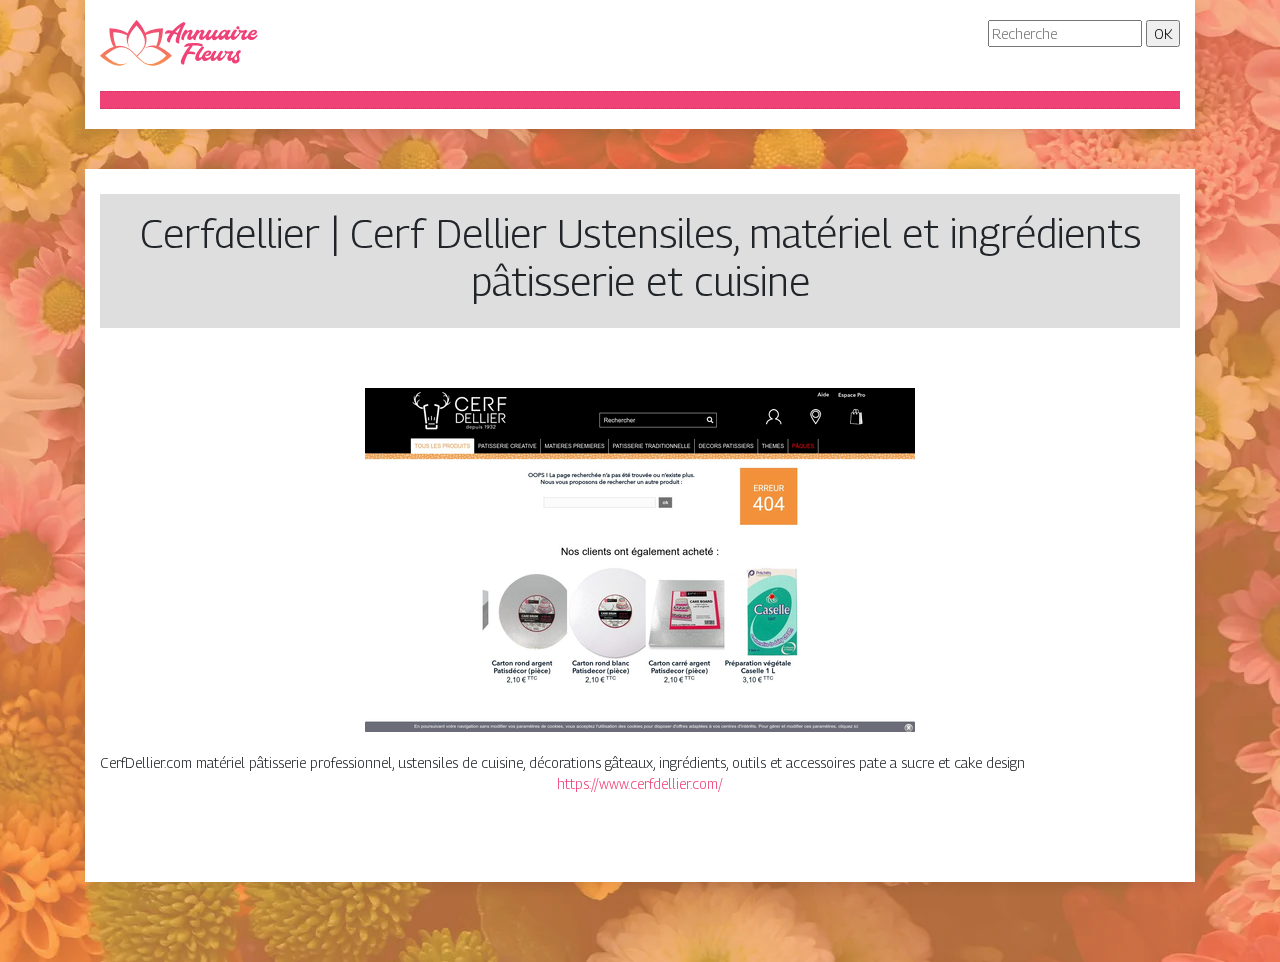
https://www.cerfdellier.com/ (640, 783)
